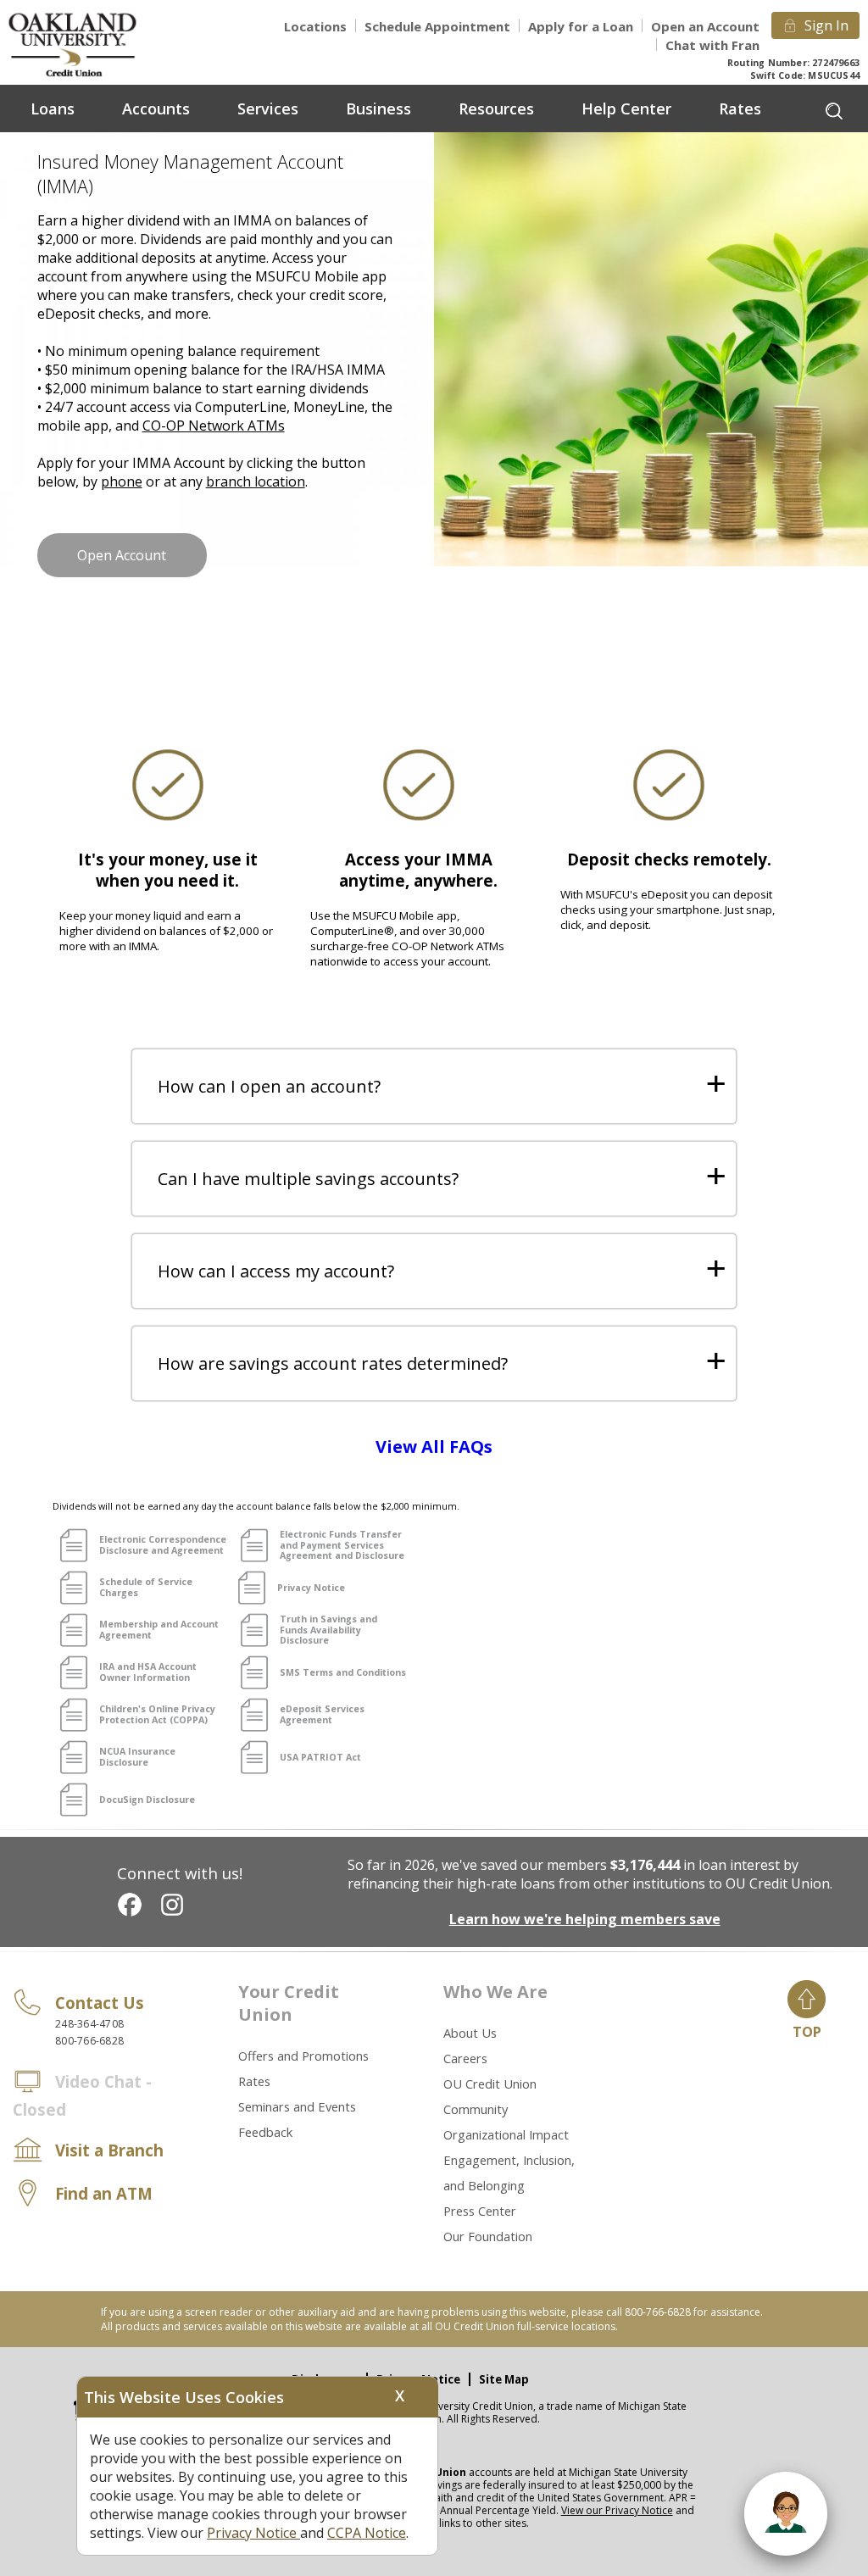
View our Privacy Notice (617, 2510)
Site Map (504, 2379)
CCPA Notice (367, 2533)
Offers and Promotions (303, 2056)
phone (122, 481)
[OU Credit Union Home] (85, 44)
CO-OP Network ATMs (214, 426)
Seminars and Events (297, 2106)
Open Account (122, 555)
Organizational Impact (506, 2134)
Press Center (480, 2211)
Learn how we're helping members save (585, 1919)
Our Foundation (488, 2236)
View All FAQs (434, 1447)
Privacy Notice (253, 2533)
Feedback (265, 2132)
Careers (465, 2058)
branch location (256, 481)
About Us (470, 2033)
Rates (254, 2081)
